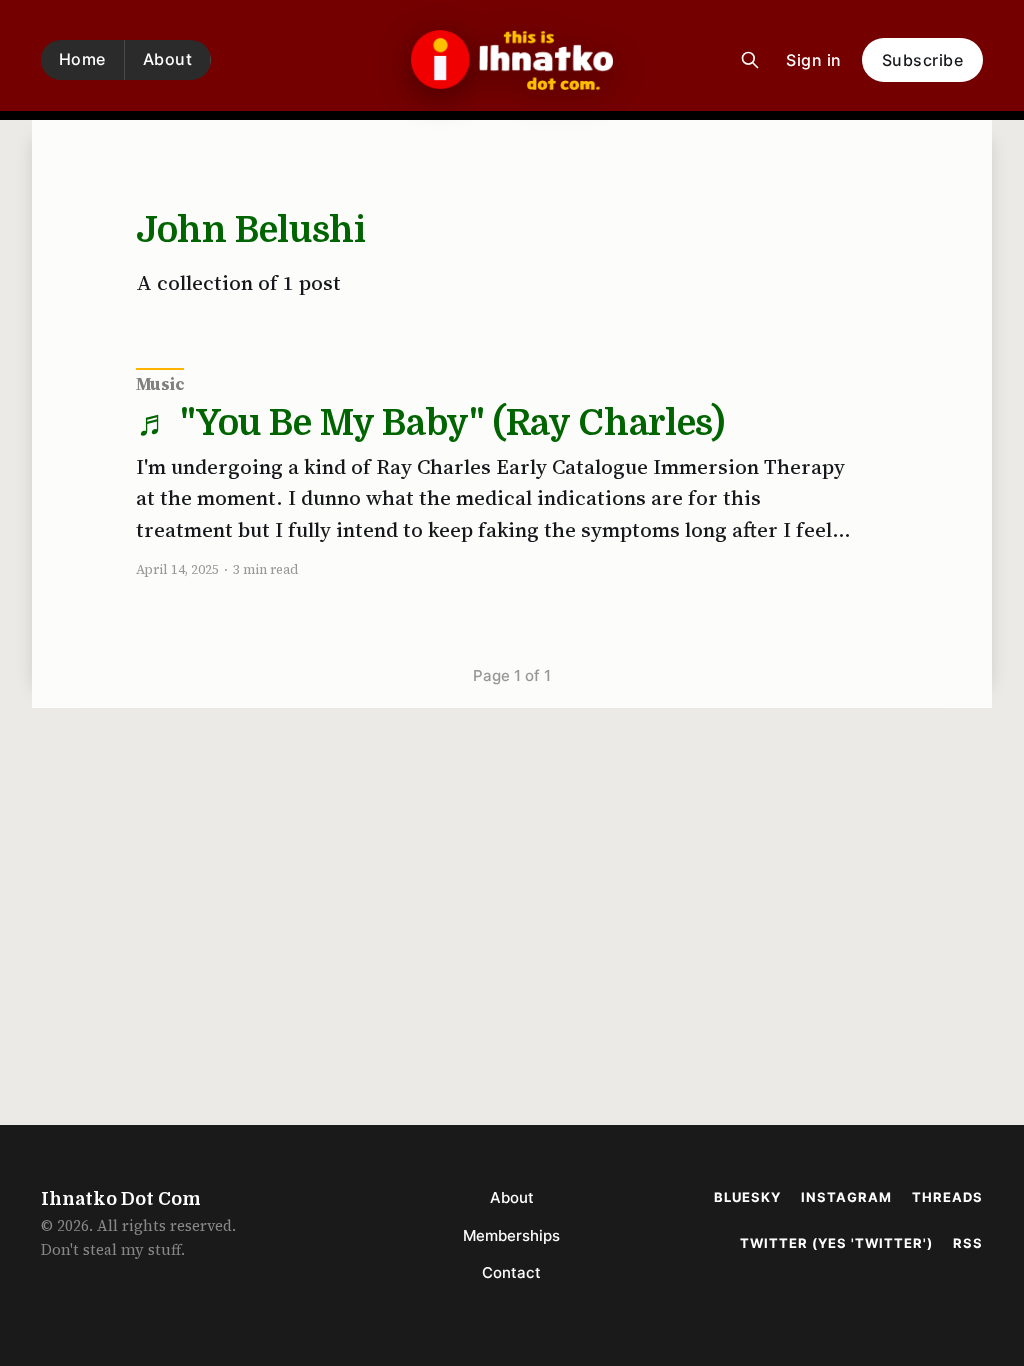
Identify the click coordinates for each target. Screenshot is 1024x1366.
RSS (968, 1243)
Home (82, 59)
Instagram (846, 1197)
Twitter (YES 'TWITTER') (836, 1243)
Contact (511, 1272)
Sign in (814, 60)
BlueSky (747, 1197)
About (168, 59)
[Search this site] (750, 60)
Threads (947, 1197)
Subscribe (923, 60)
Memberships (511, 1235)
